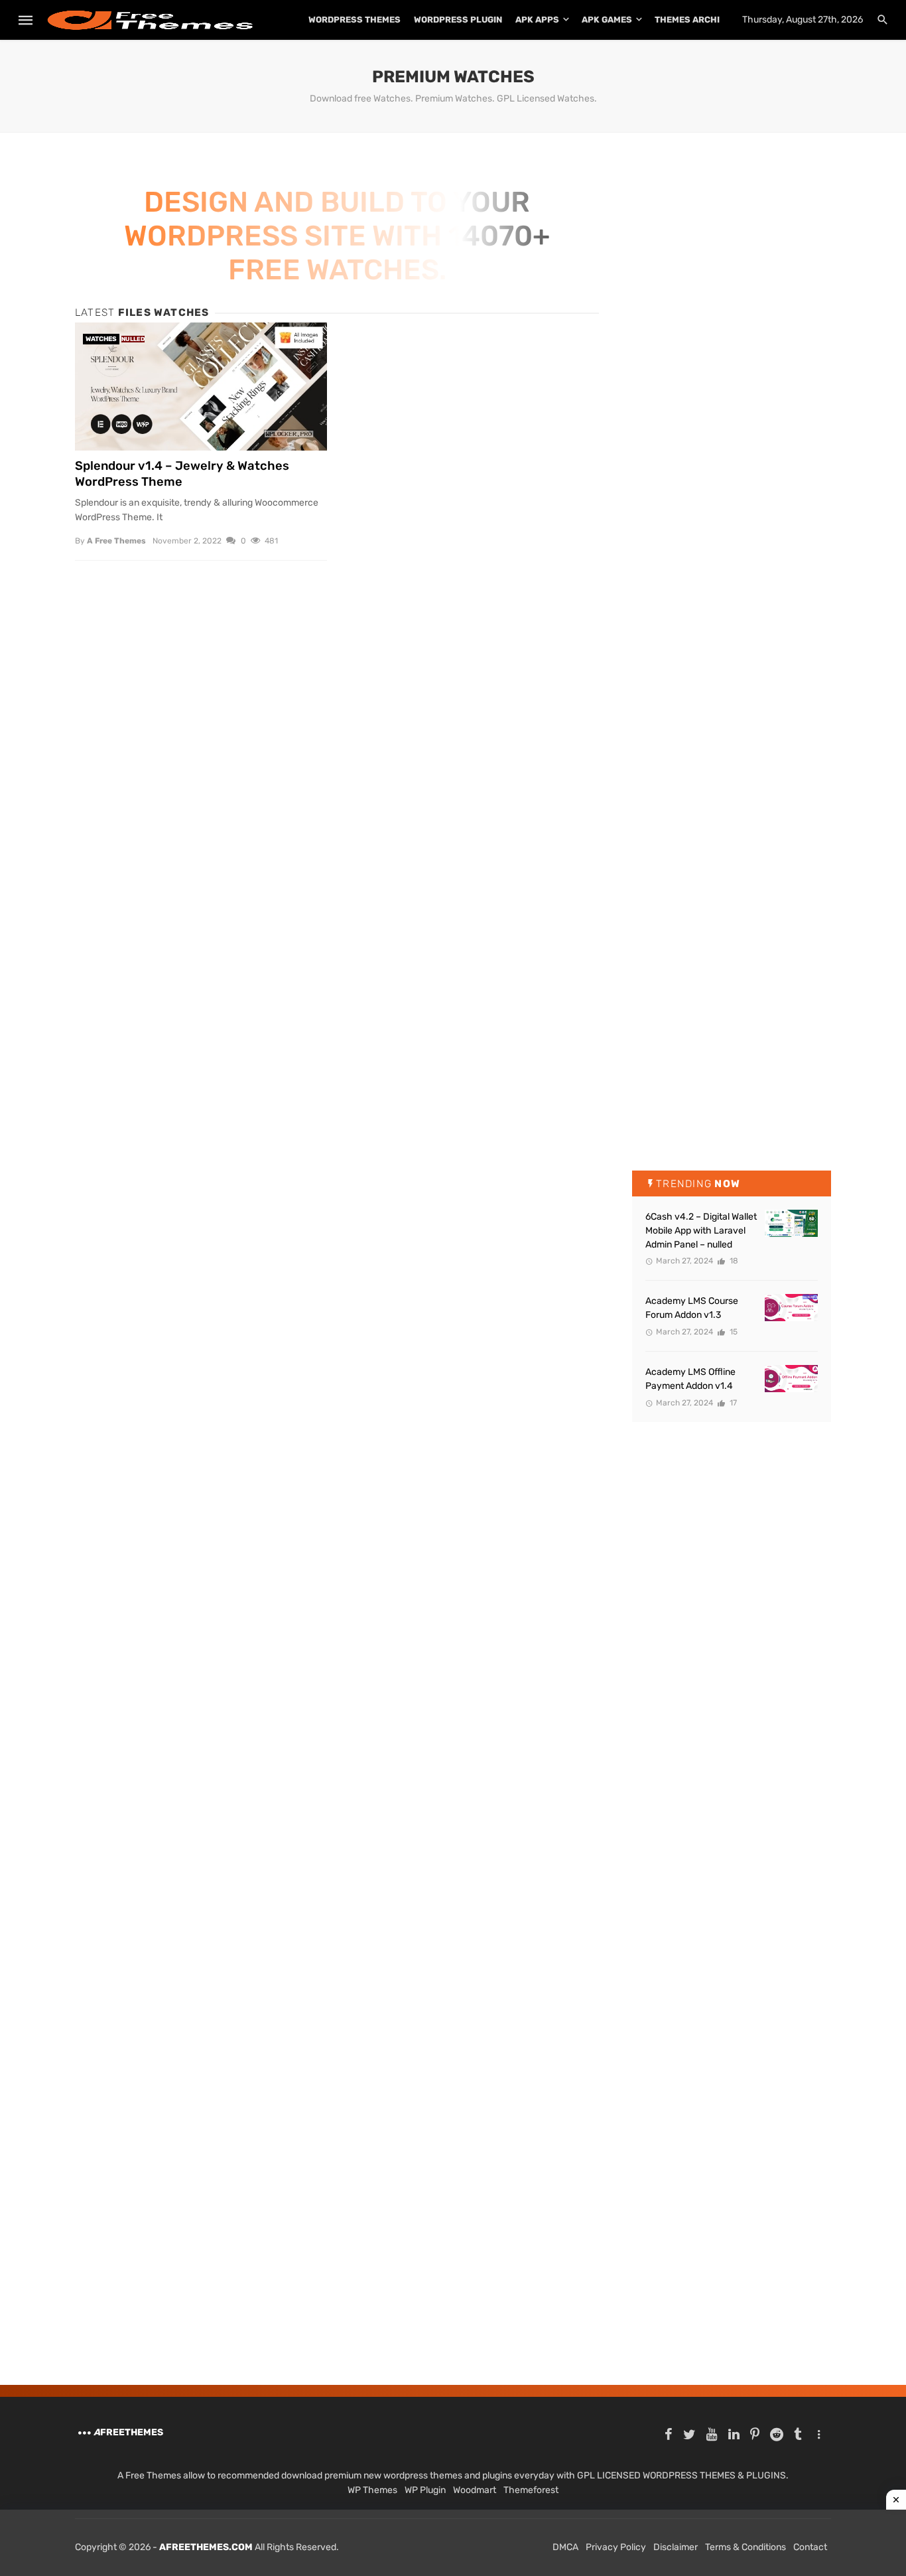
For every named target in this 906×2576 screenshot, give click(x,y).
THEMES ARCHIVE (693, 20)
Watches (101, 339)
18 (733, 1261)
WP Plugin (425, 2490)
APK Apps (537, 20)
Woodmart (475, 2490)
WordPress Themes (355, 20)
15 (733, 1332)
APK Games (607, 20)
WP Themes (372, 2490)
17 (732, 1403)
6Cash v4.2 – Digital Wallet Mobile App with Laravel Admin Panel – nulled (701, 1231)
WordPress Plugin (458, 20)
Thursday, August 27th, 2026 (803, 20)
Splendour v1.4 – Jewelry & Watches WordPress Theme (182, 474)
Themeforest (531, 2490)
